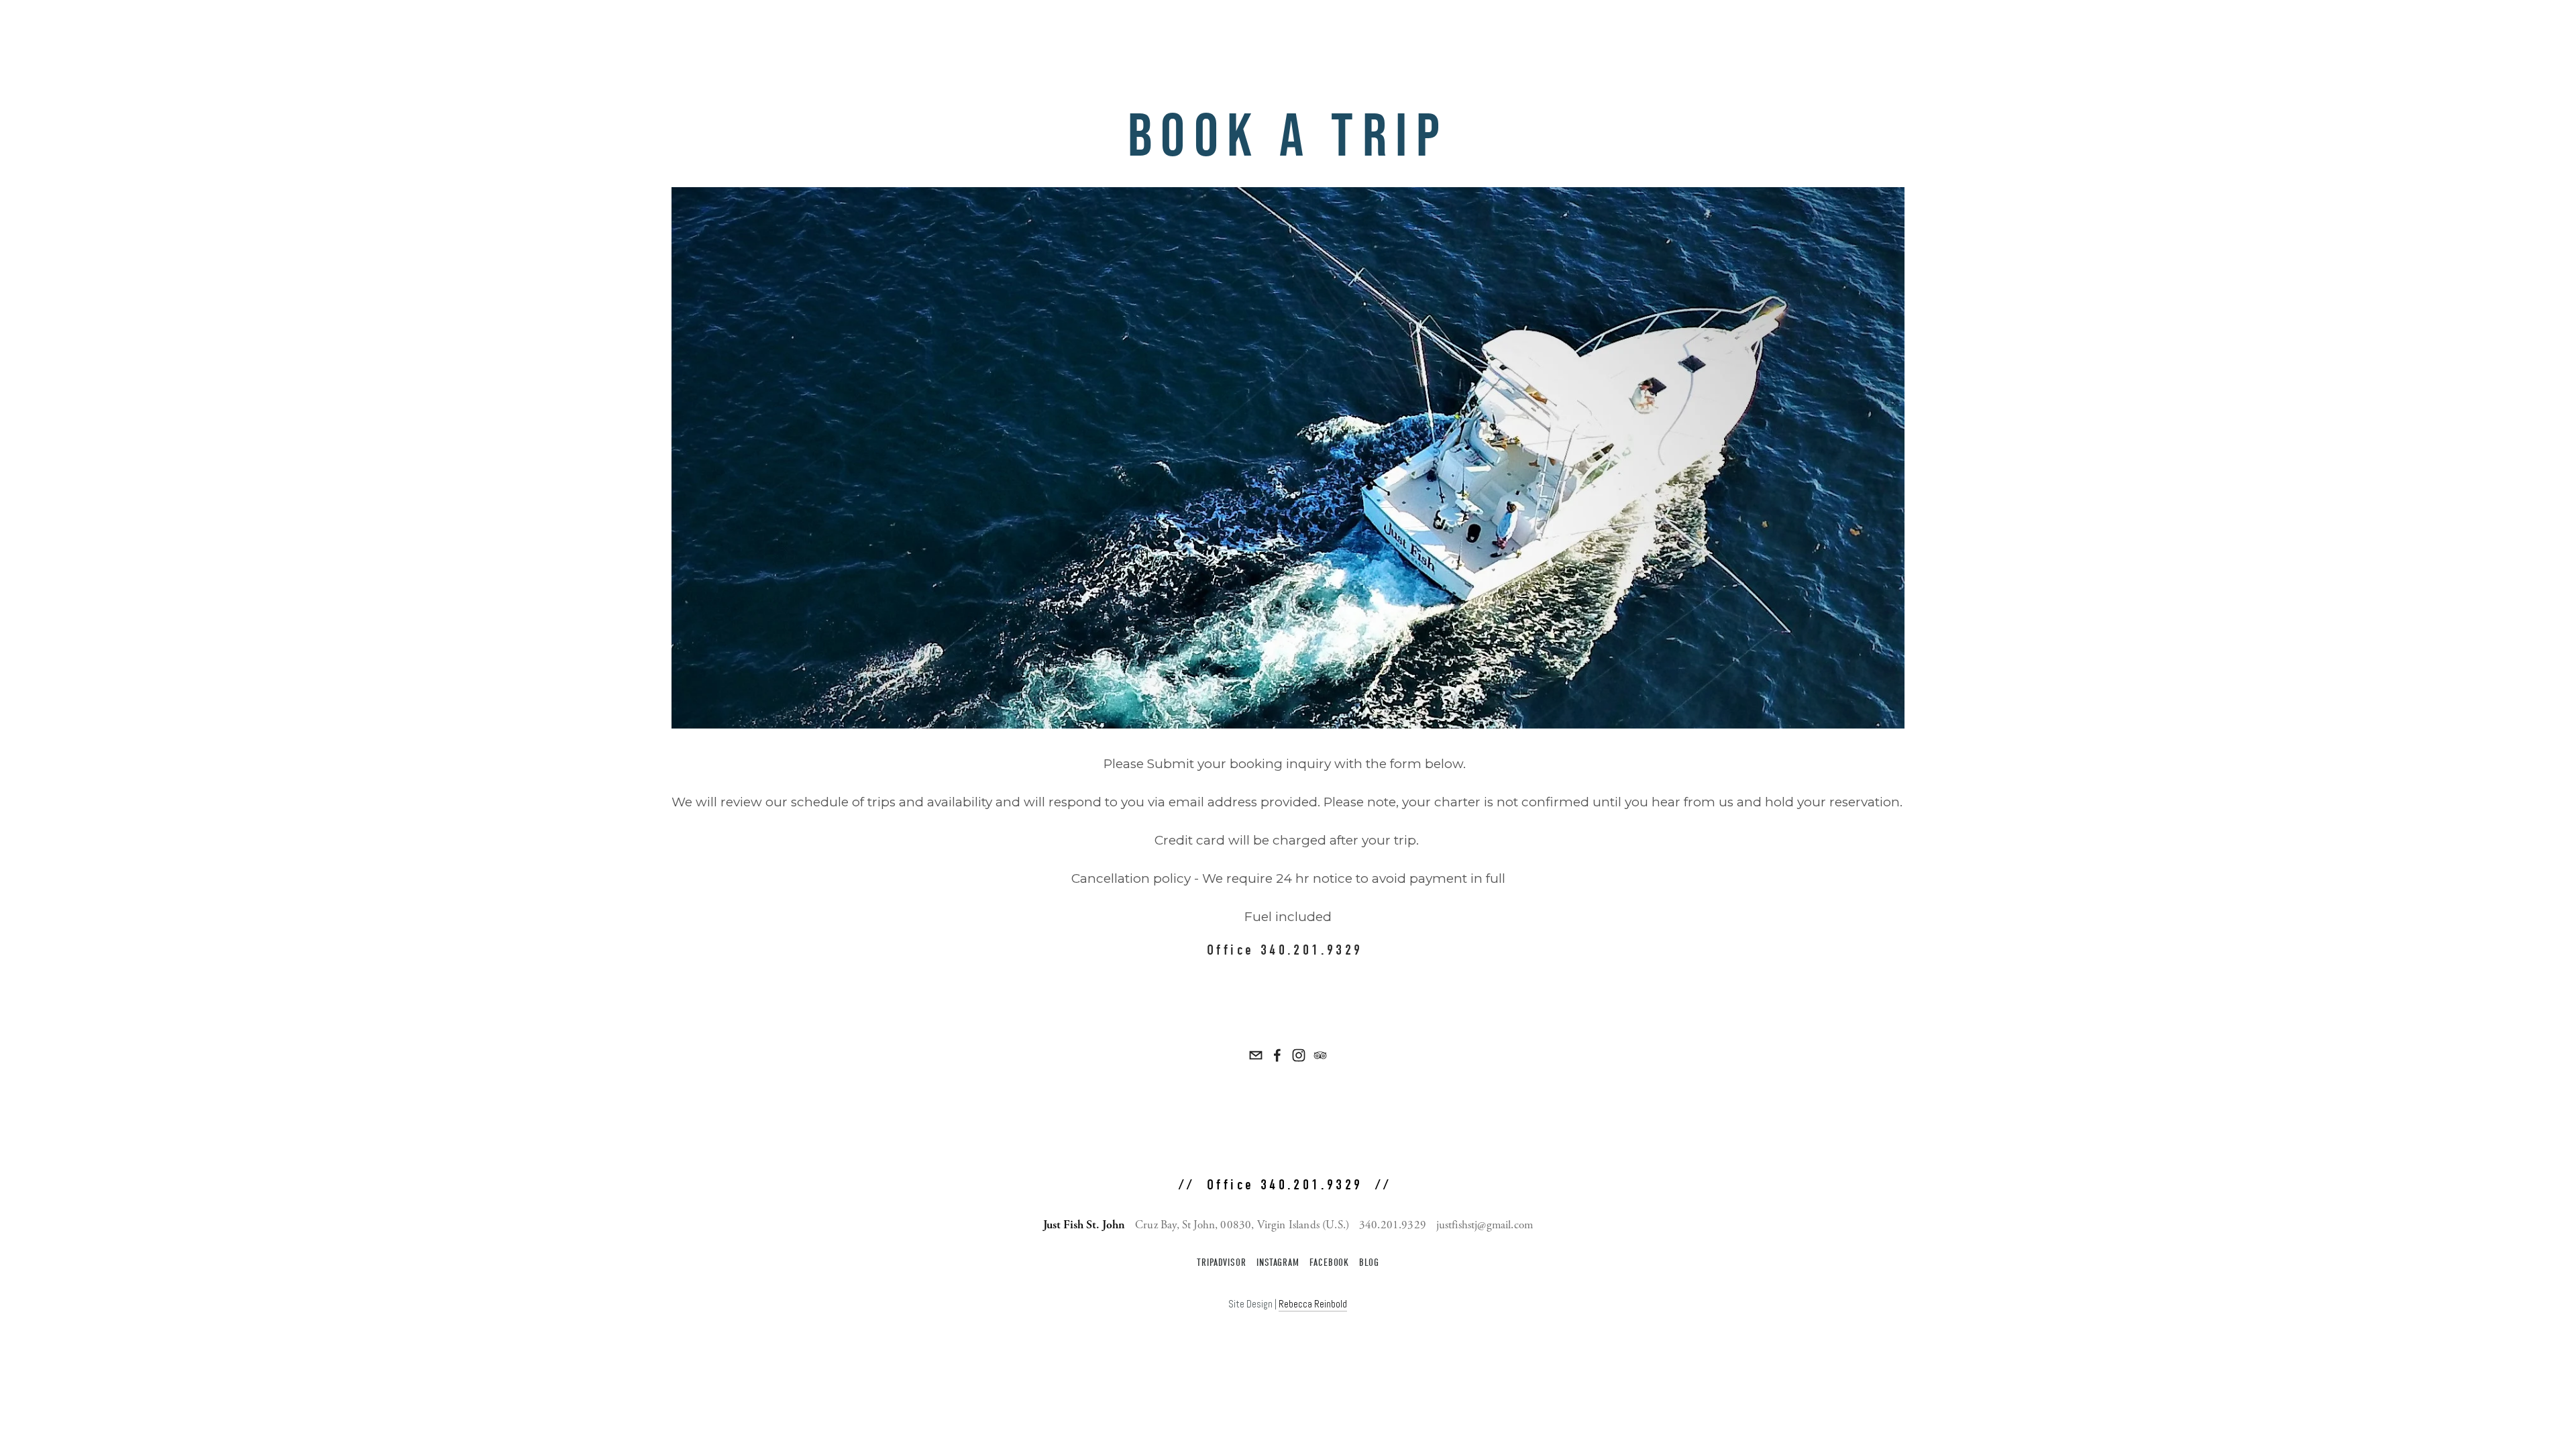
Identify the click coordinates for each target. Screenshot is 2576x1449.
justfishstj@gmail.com (1485, 1225)
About (2245, 32)
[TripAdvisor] (1320, 1055)
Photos (2344, 32)
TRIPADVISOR (1222, 1263)
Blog (1369, 1263)
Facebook (1329, 1263)
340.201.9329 (1393, 1225)
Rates (2203, 32)
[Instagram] (1299, 1055)
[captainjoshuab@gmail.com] (1256, 1055)
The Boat (2293, 32)
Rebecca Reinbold (1313, 1304)
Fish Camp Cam (2439, 32)
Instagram (1278, 1263)
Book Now (2510, 32)
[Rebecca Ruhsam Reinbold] (1277, 1055)
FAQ (2383, 32)
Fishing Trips (2144, 32)
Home (2087, 32)
